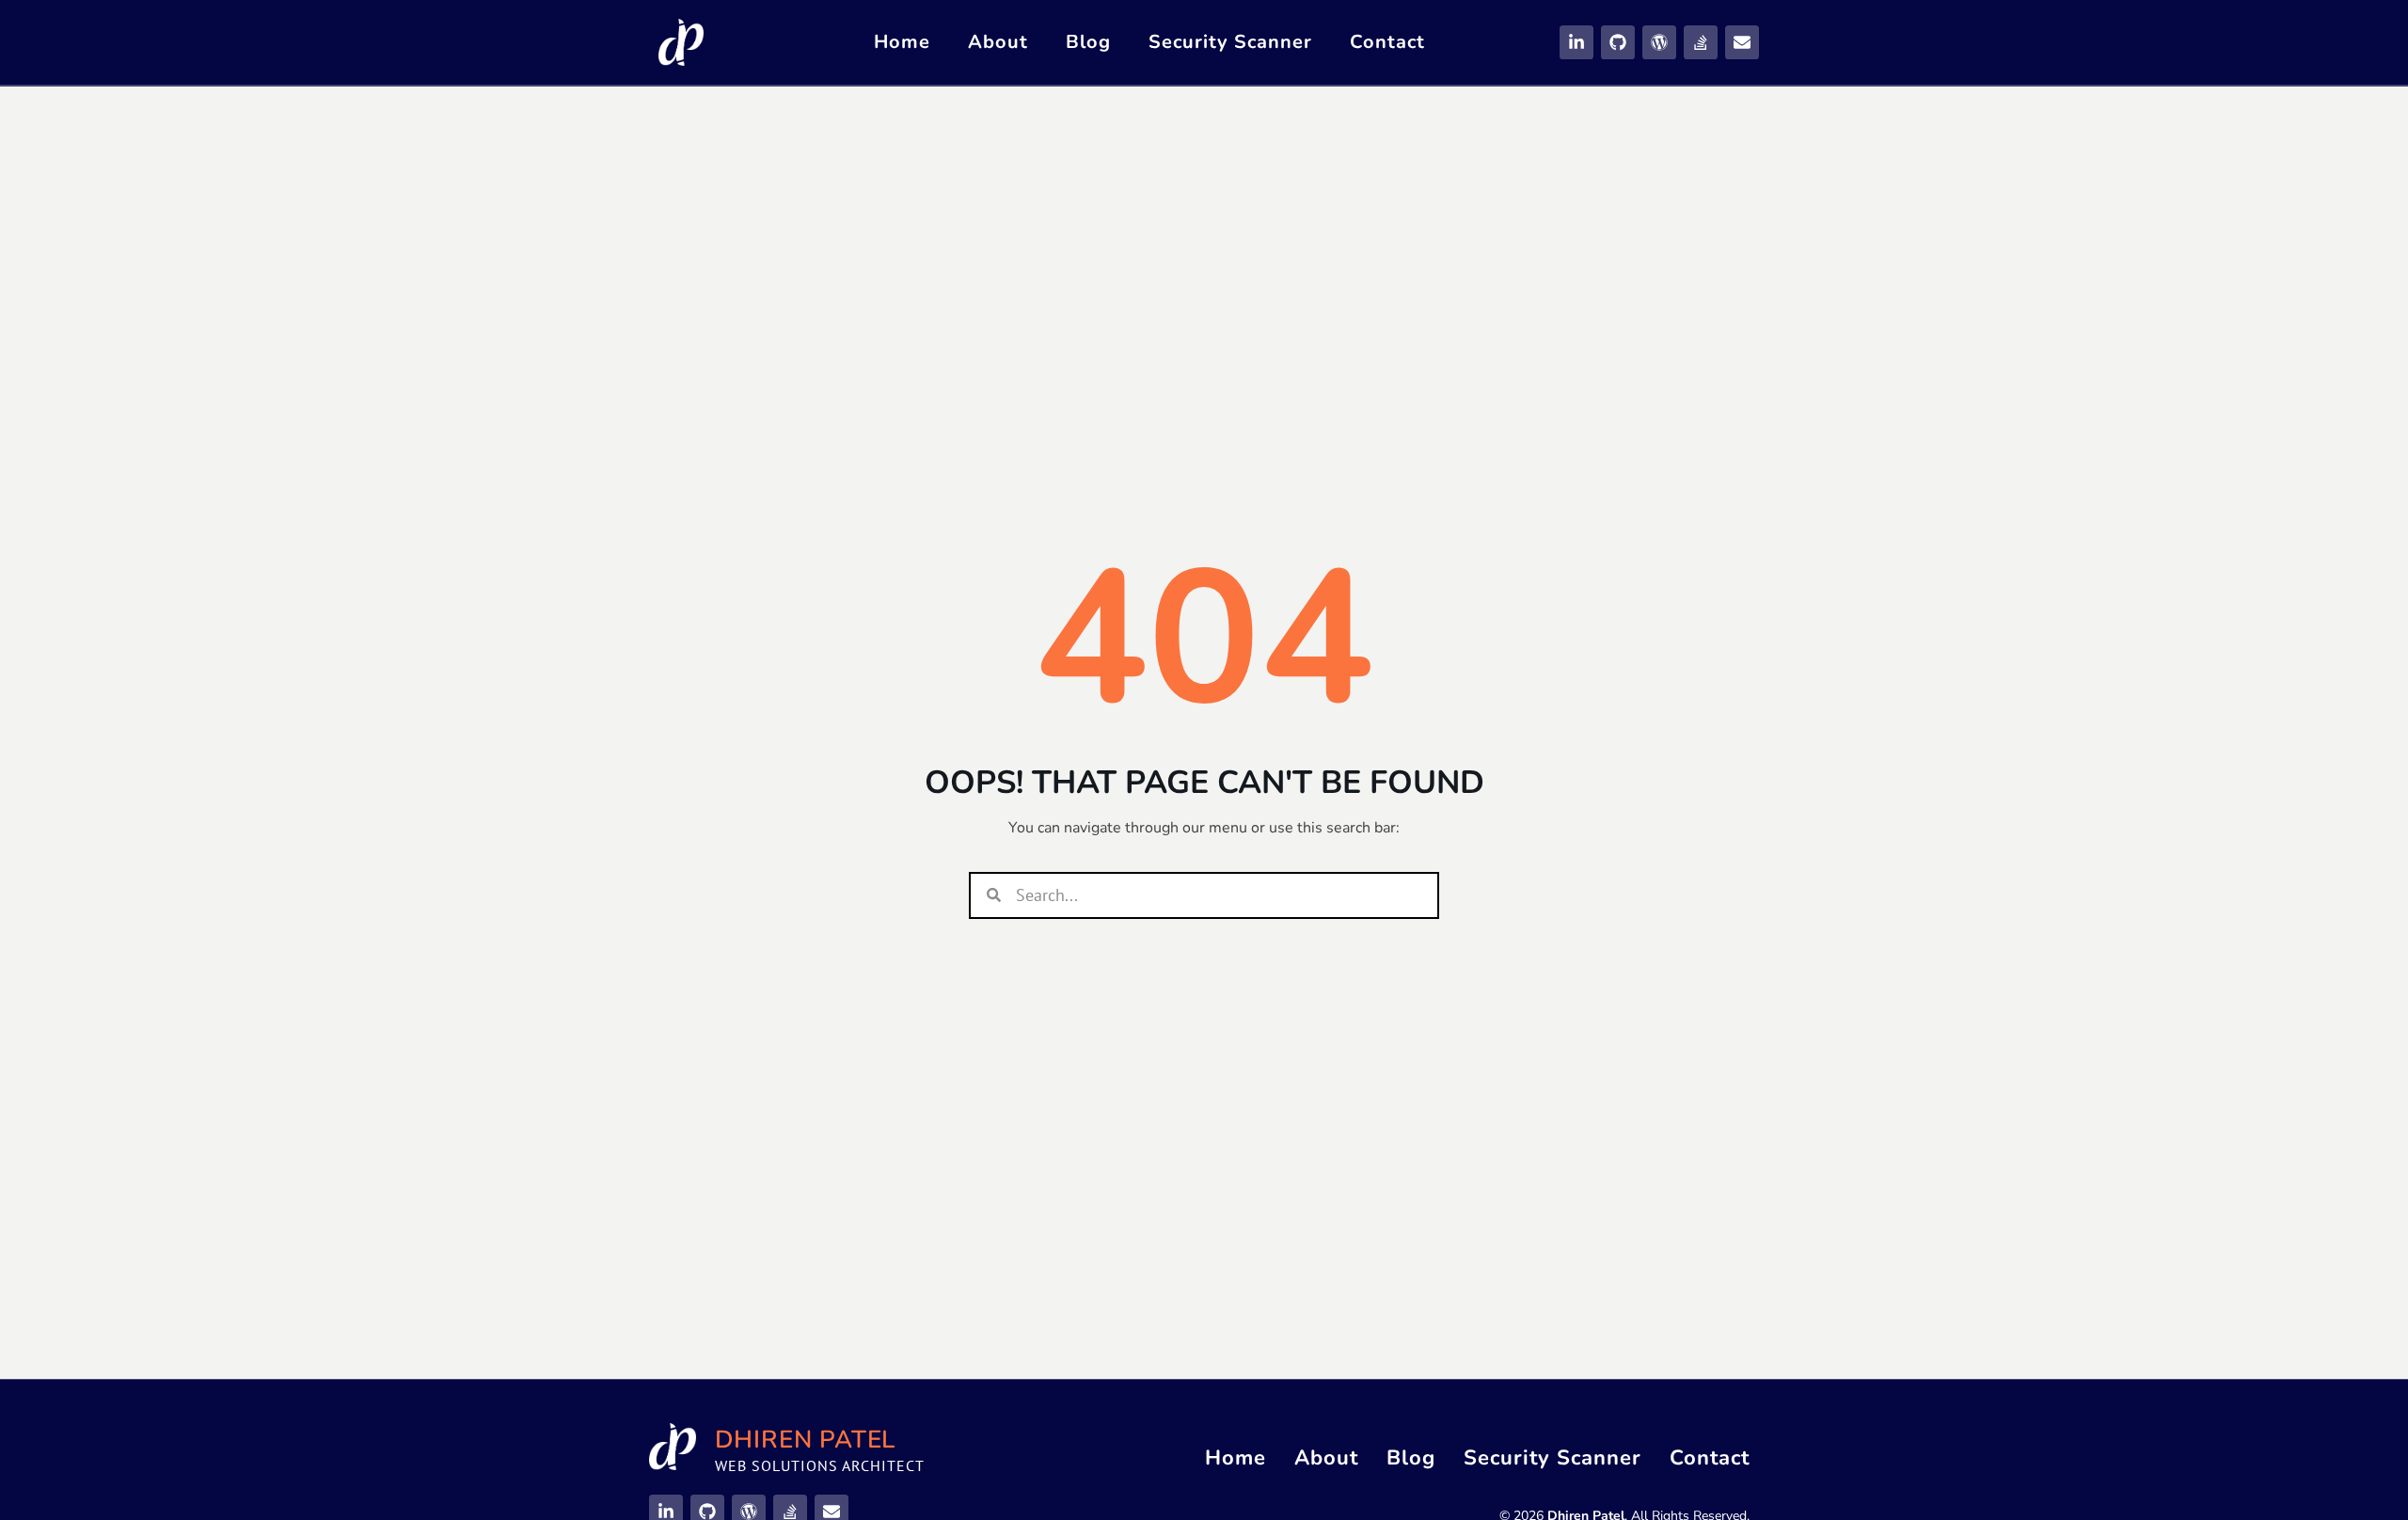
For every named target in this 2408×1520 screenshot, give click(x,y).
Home (902, 42)
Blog (1088, 42)
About (998, 42)
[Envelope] (1742, 42)
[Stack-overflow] (1701, 42)
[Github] (1618, 42)
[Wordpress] (1659, 42)
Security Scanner (1230, 42)
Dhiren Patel (806, 1440)
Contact (1387, 42)
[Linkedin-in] (1576, 42)
